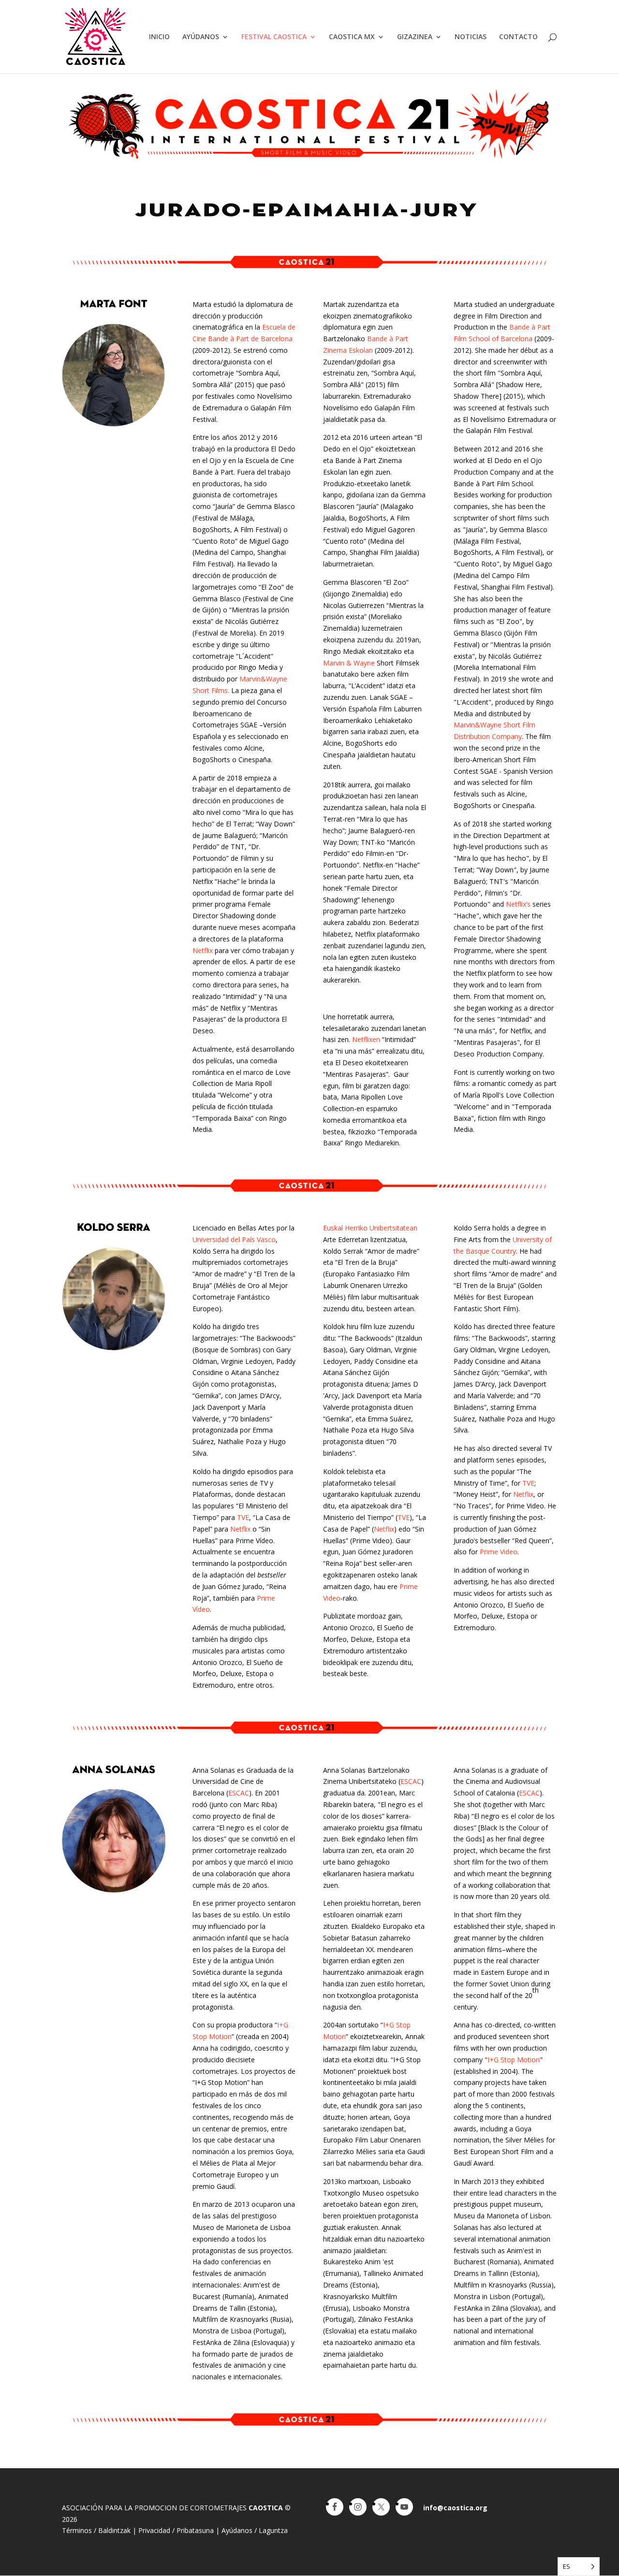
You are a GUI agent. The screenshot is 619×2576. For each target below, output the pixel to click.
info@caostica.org (455, 2508)
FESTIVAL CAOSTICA (274, 37)
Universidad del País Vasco (234, 1239)
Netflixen (366, 1039)
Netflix (203, 950)
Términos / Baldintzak (96, 2530)
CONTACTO (518, 37)
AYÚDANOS (201, 37)
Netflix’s (518, 904)
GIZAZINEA (415, 37)
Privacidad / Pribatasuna (176, 2530)
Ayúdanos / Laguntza (255, 2530)
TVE (243, 1517)
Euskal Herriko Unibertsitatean (370, 1228)
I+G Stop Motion (514, 2060)
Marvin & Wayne (349, 663)
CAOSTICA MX (352, 37)
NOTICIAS (471, 37)
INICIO (159, 37)
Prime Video (499, 1552)
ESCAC (239, 1793)
